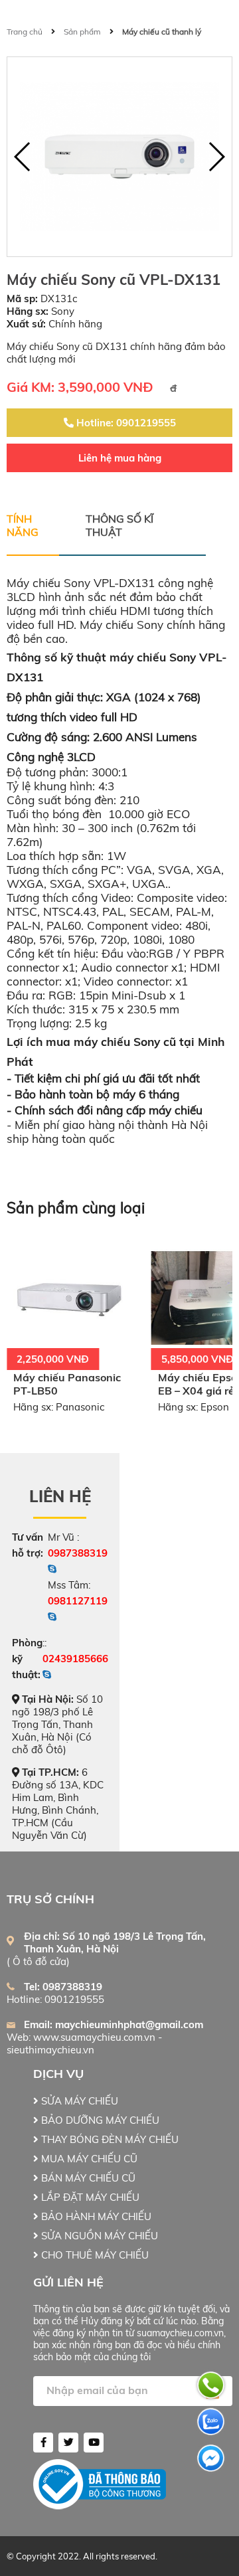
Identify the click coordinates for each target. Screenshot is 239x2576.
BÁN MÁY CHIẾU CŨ (87, 2178)
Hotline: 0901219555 (125, 423)
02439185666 (75, 1659)
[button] (216, 157)
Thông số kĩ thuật (119, 525)
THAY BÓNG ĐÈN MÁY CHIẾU (109, 2139)
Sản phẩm (82, 32)
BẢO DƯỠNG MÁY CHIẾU (99, 2120)
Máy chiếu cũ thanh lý (162, 32)
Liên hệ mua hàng (120, 458)
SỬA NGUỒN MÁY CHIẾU (98, 2236)
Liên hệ (60, 1496)
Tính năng (23, 525)
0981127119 (78, 1601)
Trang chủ (25, 32)
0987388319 (78, 1553)
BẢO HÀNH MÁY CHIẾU (95, 2216)
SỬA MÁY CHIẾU (78, 2101)
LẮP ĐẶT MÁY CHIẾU (89, 2197)
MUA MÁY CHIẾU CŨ (88, 2159)
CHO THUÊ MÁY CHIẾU (94, 2255)
